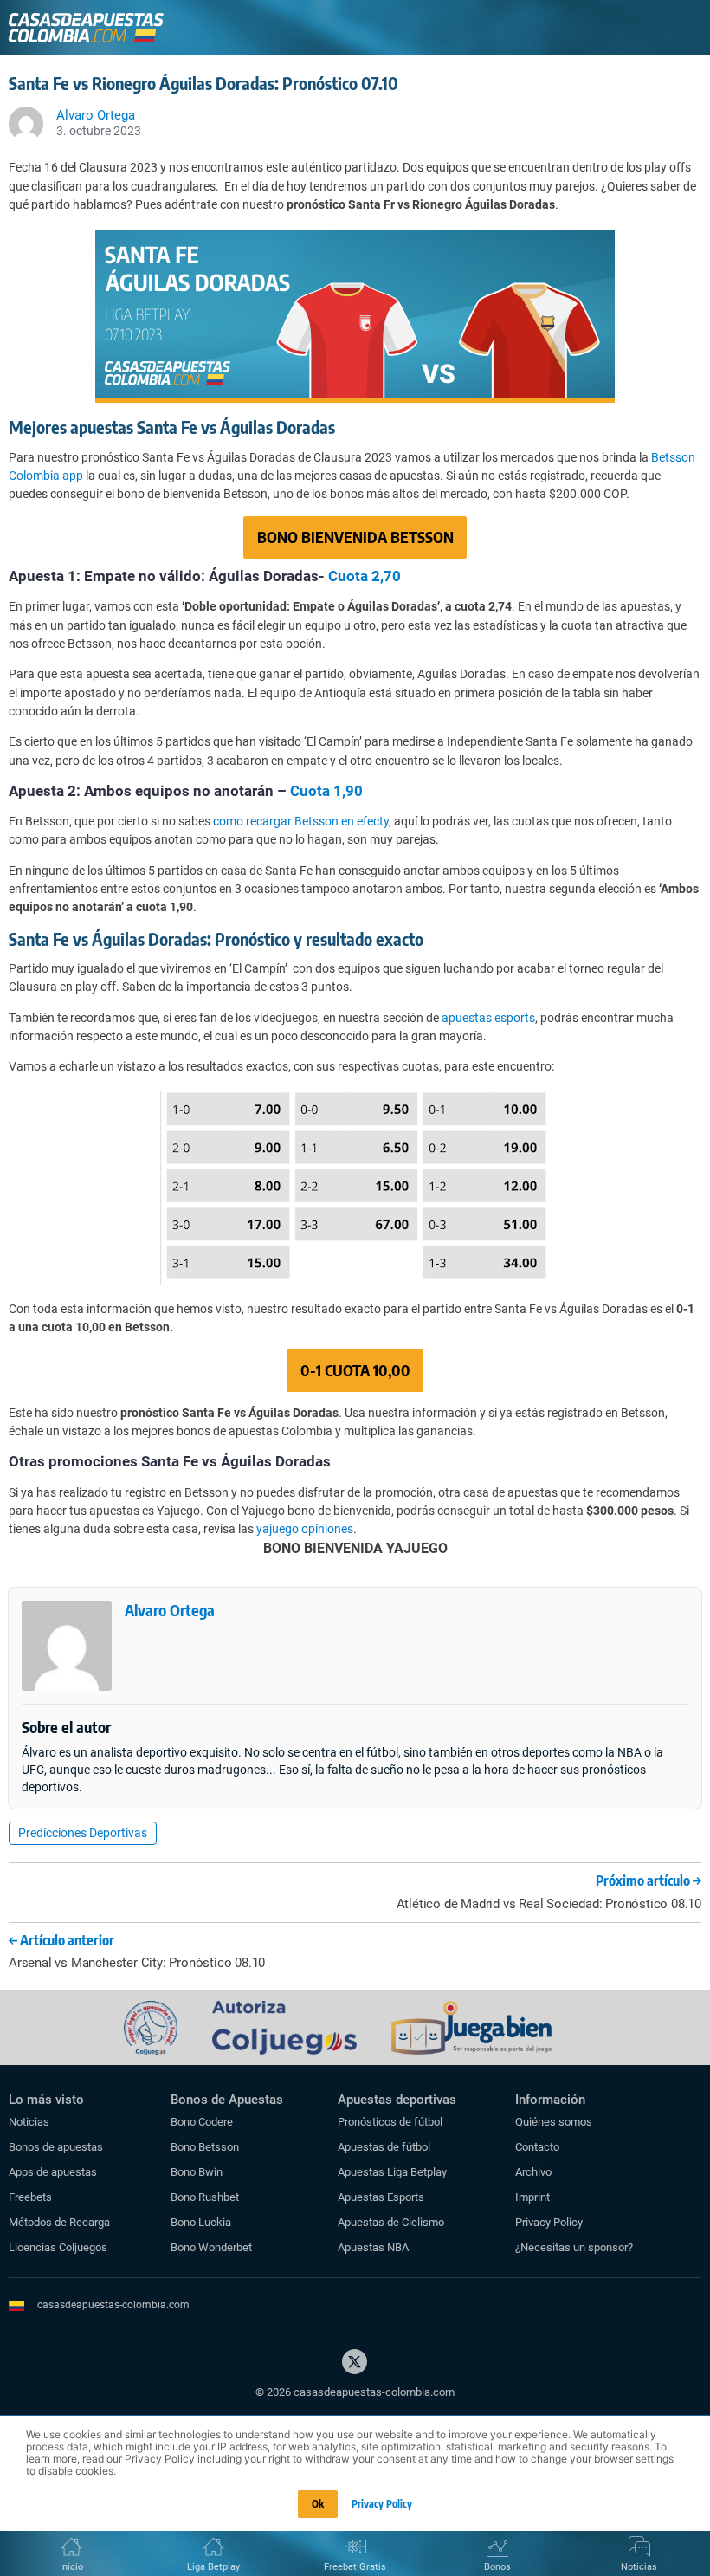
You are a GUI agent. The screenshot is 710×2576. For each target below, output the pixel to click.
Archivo (533, 2172)
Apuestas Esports (381, 2197)
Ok (318, 2504)
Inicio (71, 2567)
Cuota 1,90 (326, 791)
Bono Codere (202, 2122)
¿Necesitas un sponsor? (574, 2247)
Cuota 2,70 (365, 576)
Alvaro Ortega (170, 1610)
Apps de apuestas (53, 2172)
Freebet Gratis (355, 2567)
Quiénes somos (554, 2122)
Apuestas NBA (373, 2247)
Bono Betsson (205, 2147)
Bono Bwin (197, 2172)
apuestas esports (488, 1018)
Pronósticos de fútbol (390, 2122)
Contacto (537, 2147)
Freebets (30, 2197)
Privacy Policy (549, 2222)
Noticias (29, 2122)
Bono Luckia (201, 2222)
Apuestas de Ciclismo (391, 2222)
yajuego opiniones (305, 1529)
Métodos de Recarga (59, 2222)
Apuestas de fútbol (384, 2147)
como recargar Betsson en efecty (301, 821)
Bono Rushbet (205, 2197)
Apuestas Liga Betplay (392, 2172)
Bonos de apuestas (56, 2147)
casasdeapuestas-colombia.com (113, 2305)
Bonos (497, 2567)
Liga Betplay (213, 2567)
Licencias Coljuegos (58, 2247)
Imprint (532, 2197)
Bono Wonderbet (211, 2247)
